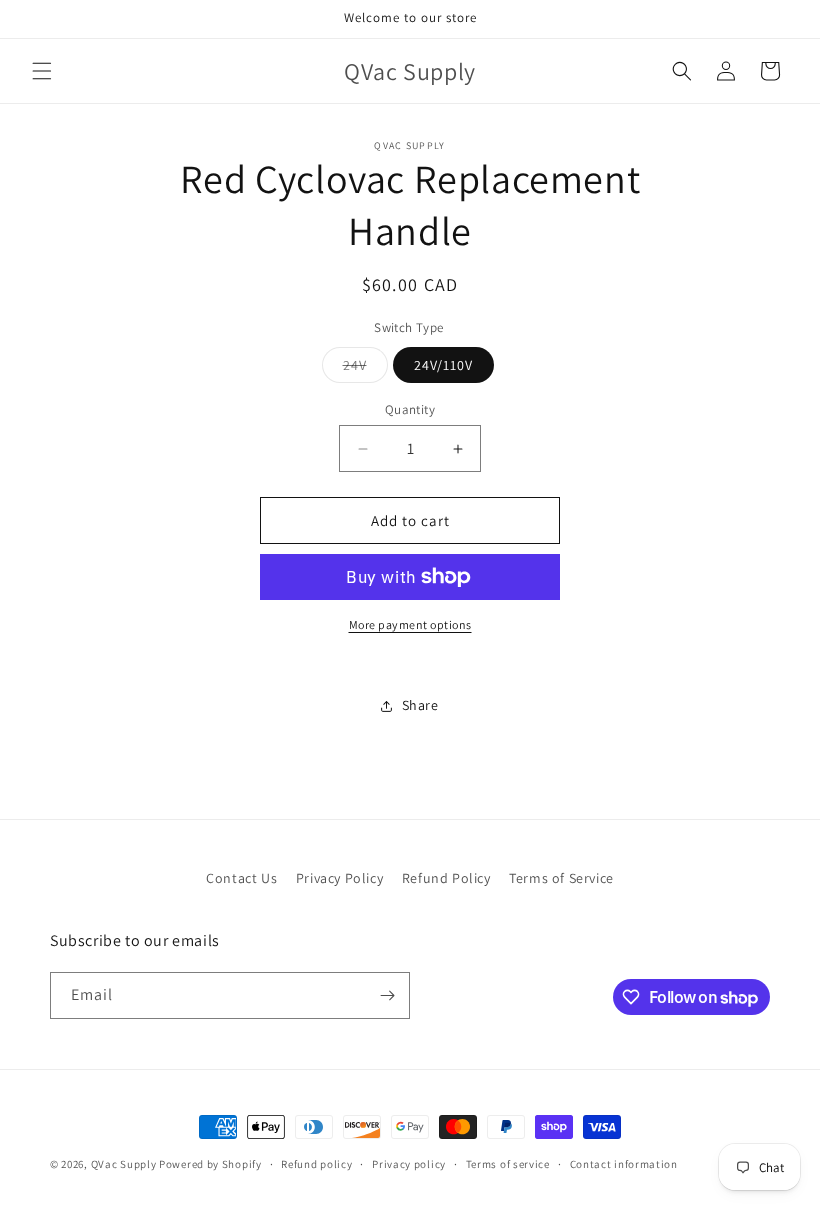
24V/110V (443, 365)
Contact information (624, 1164)
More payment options (410, 624)
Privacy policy (409, 1164)
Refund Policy (446, 878)
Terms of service (508, 1164)
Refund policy (316, 1164)
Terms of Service (561, 878)
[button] (42, 71)
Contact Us (241, 878)
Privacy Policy (339, 878)
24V (365, 369)
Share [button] (420, 705)
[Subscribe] (387, 995)
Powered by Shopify (210, 1164)
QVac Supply (124, 1164)
